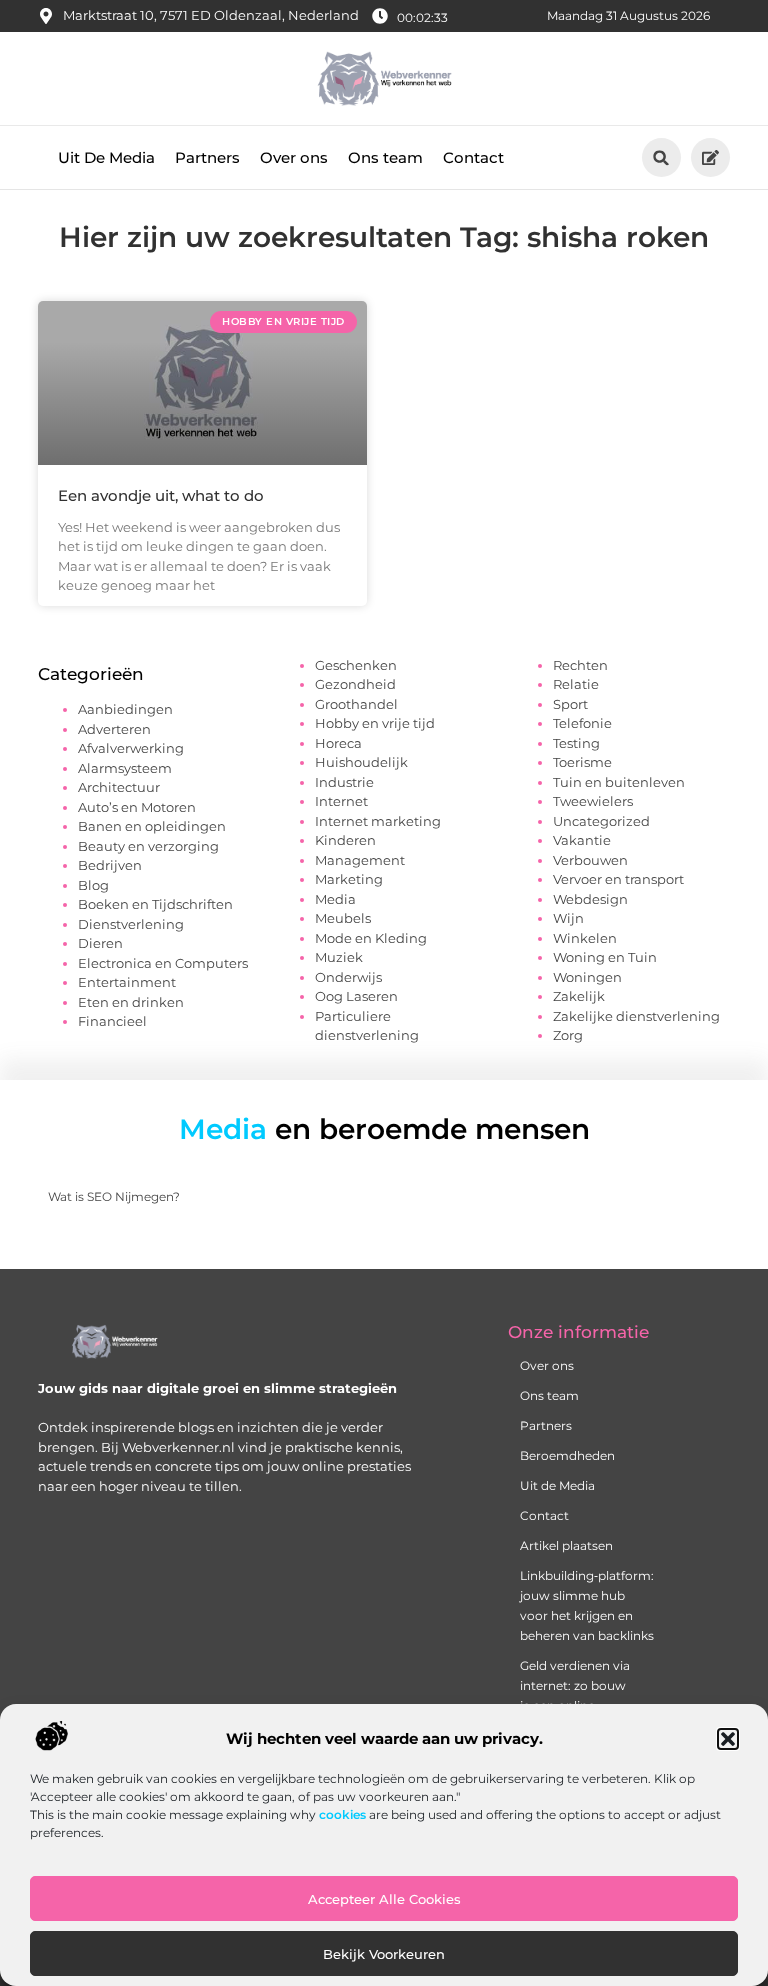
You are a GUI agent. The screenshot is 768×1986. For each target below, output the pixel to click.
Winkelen (585, 938)
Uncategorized (601, 821)
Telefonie (582, 723)
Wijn (568, 918)
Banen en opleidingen (152, 826)
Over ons (294, 157)
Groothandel (356, 704)
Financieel (112, 1021)
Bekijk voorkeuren (384, 1954)
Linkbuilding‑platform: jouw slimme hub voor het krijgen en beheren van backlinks (582, 1605)
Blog (93, 885)
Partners (207, 157)
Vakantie (582, 840)
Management (360, 860)
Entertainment (127, 982)
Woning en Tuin (605, 957)
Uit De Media (106, 157)
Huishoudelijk (361, 762)
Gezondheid (355, 684)
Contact (473, 157)
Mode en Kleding (371, 938)
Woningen (587, 977)
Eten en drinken (131, 1002)
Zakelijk (579, 996)
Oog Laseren (356, 996)
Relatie (576, 684)
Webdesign (590, 899)
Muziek (339, 957)
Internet (341, 801)
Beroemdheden (567, 1455)
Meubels (343, 918)
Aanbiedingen (125, 709)
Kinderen (345, 840)
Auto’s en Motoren (137, 807)
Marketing (349, 879)
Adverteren (114, 729)
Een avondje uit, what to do (161, 495)
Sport (570, 704)
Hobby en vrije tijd (375, 723)
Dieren (100, 943)
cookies (342, 1814)
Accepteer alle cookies (384, 1899)
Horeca (338, 743)
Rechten (580, 665)
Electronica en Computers (163, 963)
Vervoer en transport (618, 879)
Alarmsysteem (125, 768)
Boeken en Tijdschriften (155, 904)
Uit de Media (557, 1485)
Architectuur (119, 787)
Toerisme (582, 762)
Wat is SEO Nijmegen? (114, 1196)
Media (335, 899)
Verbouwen (590, 860)
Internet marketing (378, 821)
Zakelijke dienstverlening (636, 1016)
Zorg (568, 1035)
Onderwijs (348, 977)
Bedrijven (110, 865)
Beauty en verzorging (148, 846)
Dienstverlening (131, 924)
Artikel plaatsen (566, 1545)
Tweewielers (593, 801)
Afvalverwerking (131, 748)
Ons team (385, 157)
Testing (576, 743)
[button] (728, 1739)
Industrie (344, 782)
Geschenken (356, 665)
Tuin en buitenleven (619, 782)
